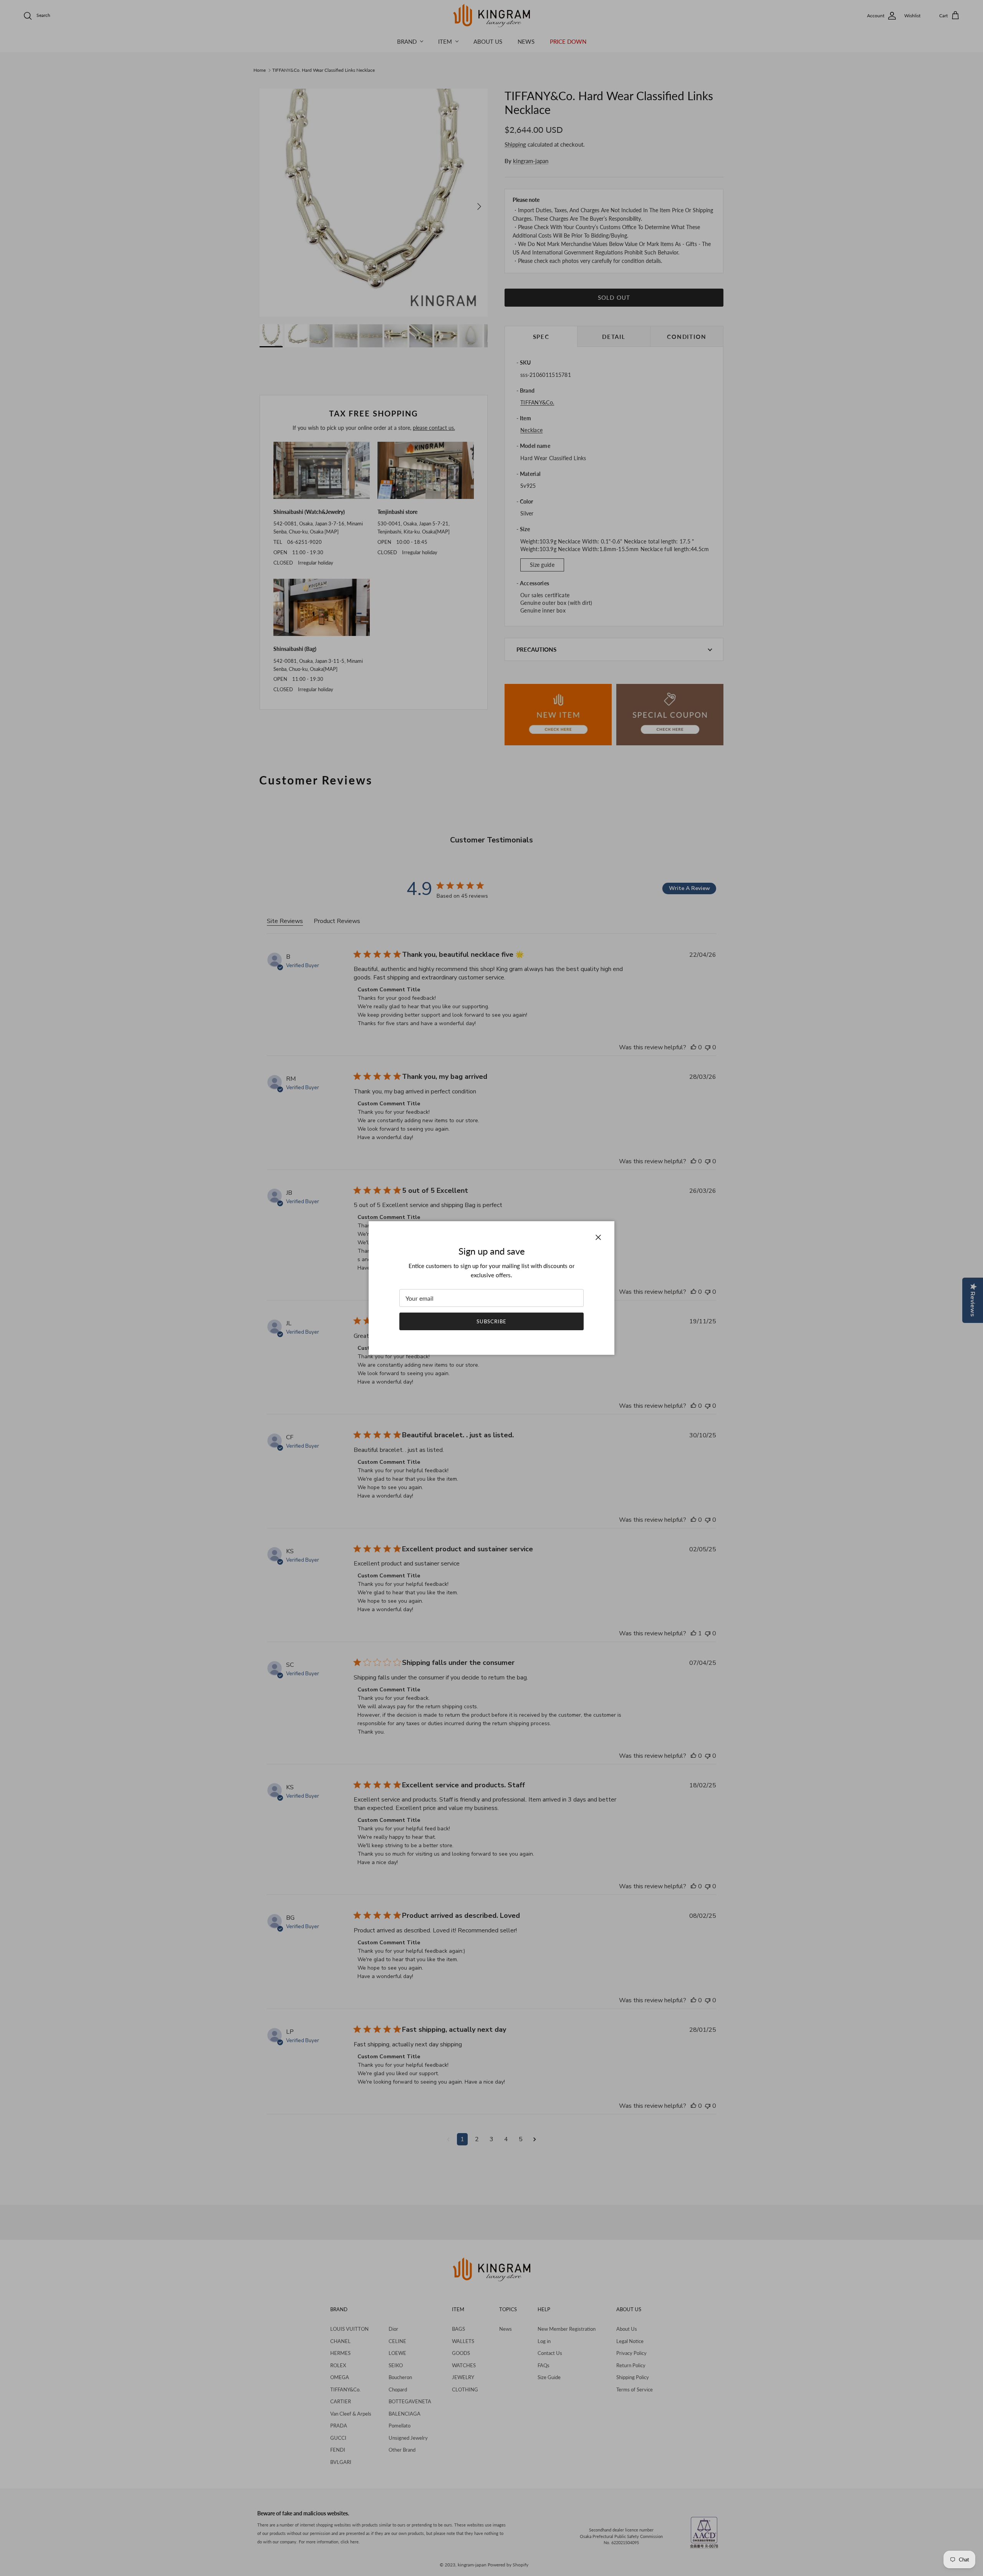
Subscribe (491, 1321)
